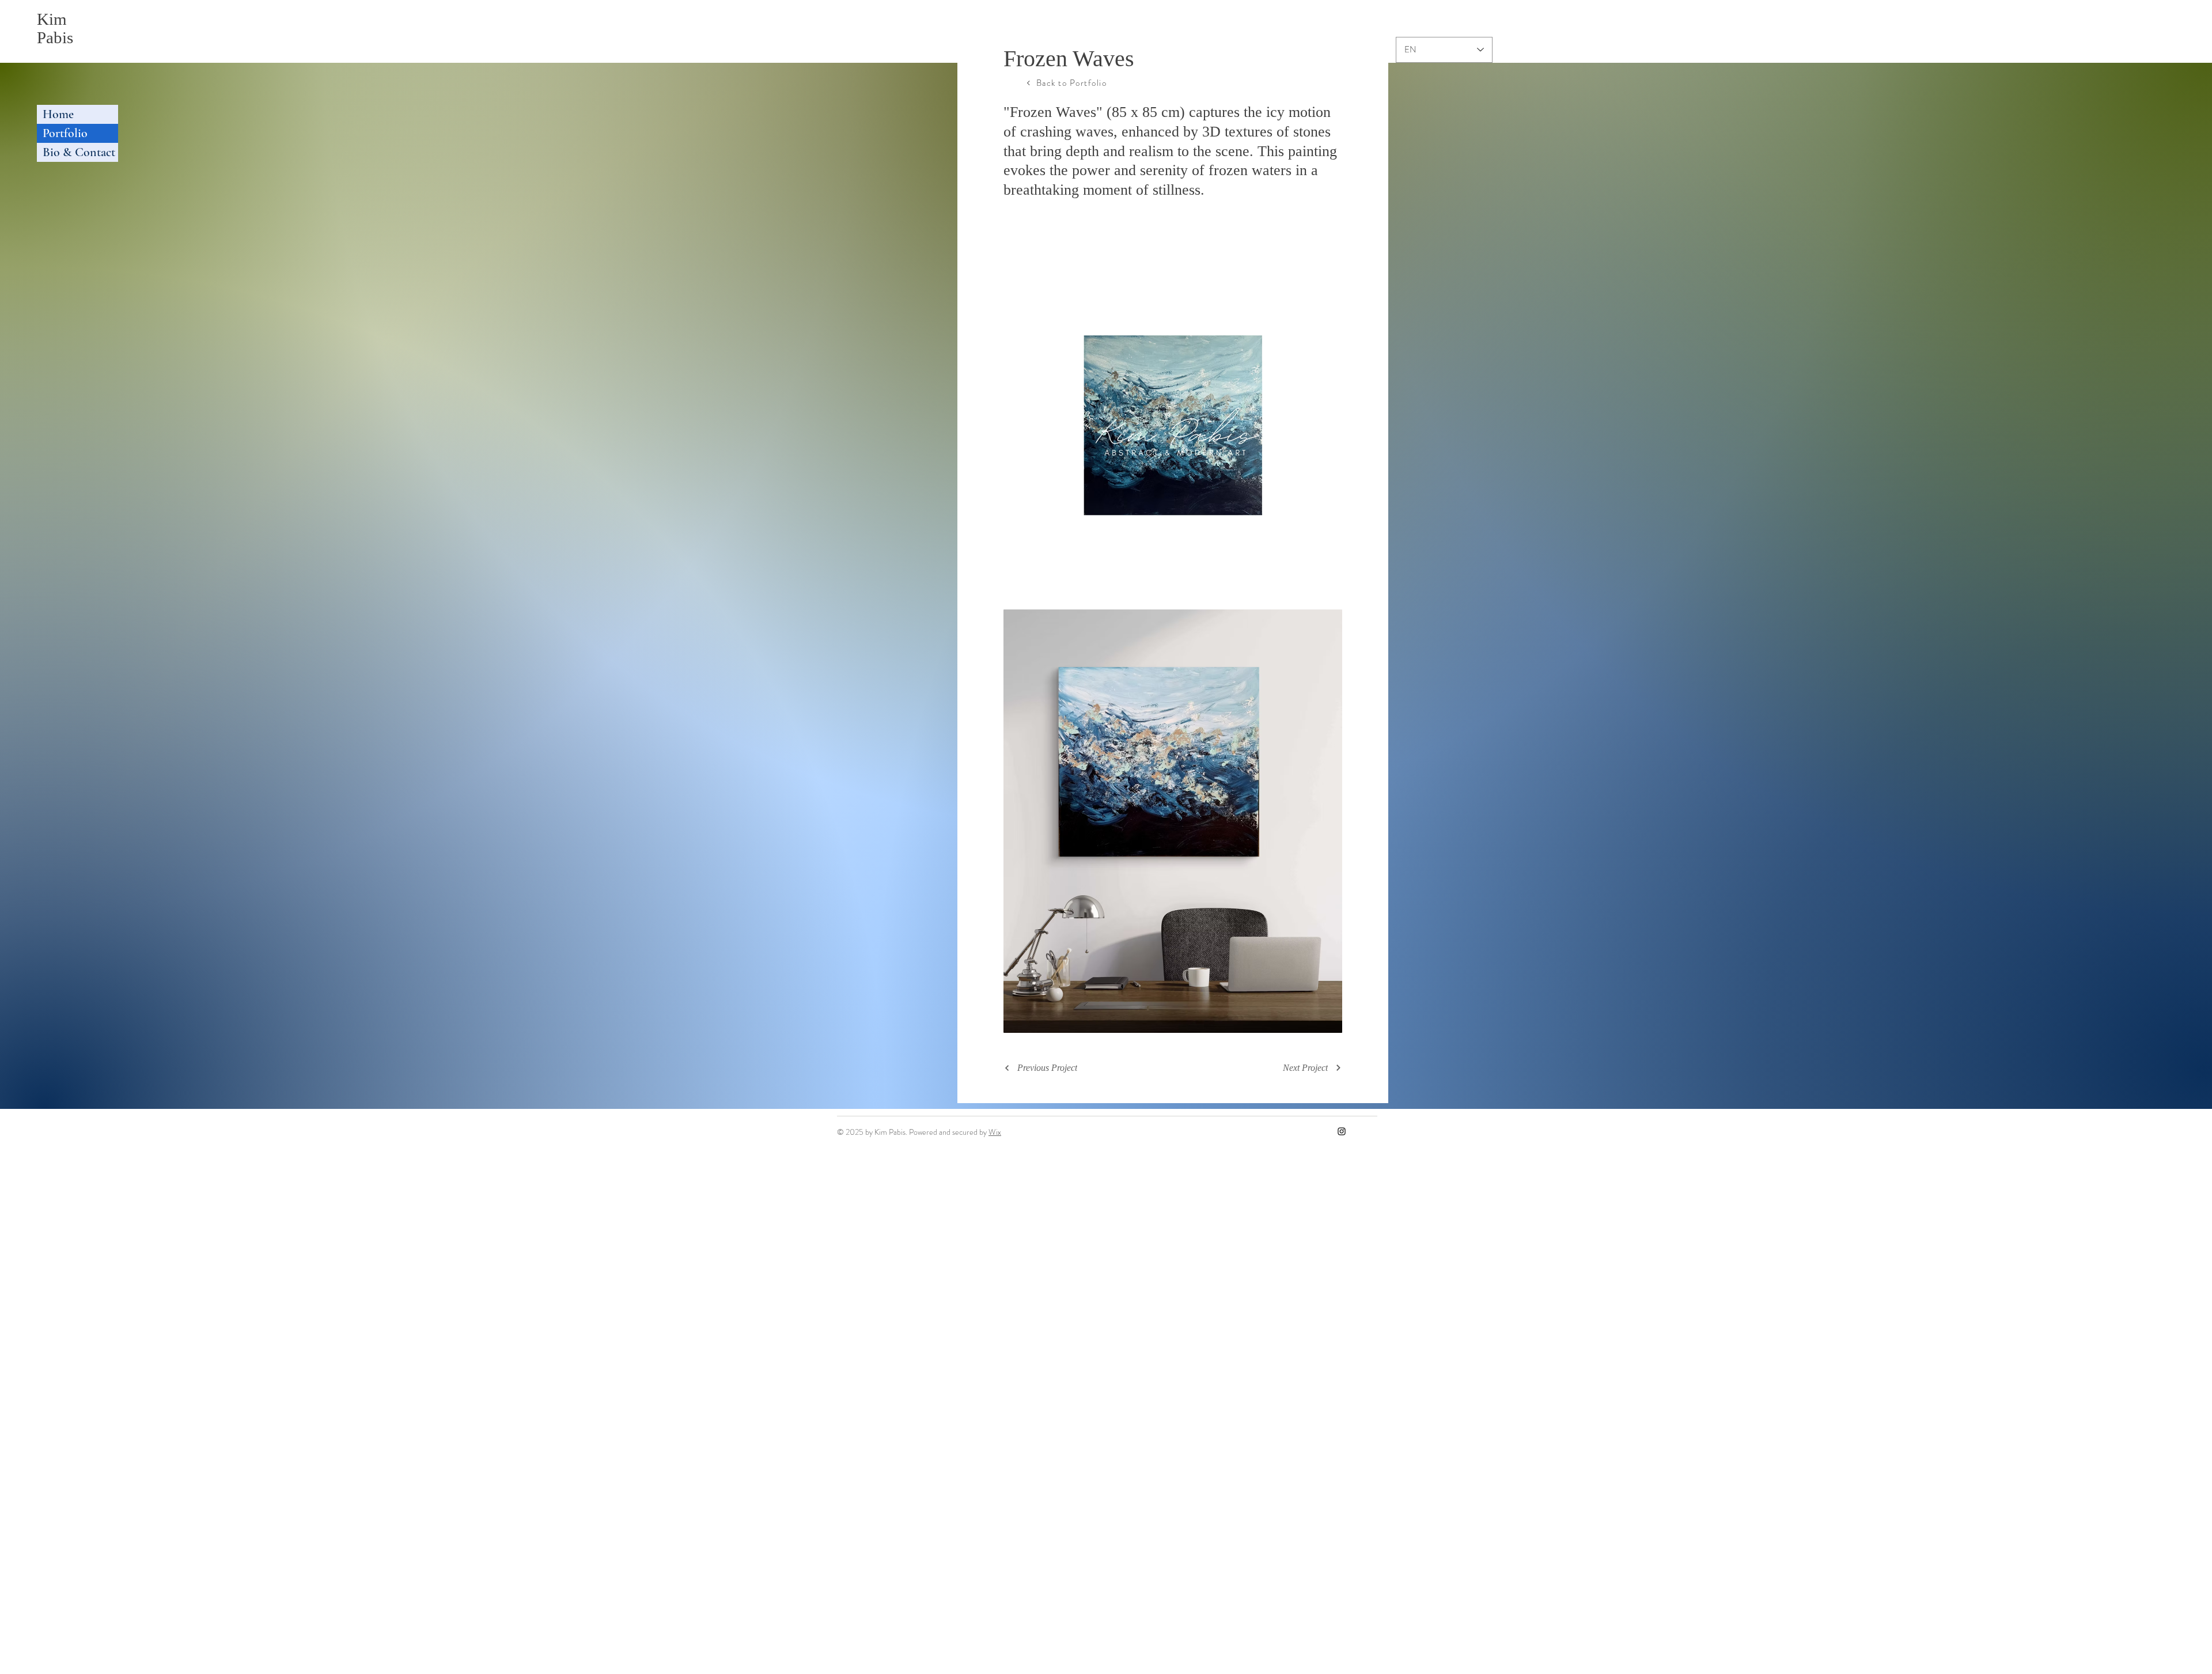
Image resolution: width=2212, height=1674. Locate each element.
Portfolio (65, 133)
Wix (995, 1132)
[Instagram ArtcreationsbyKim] (1342, 1131)
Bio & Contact (79, 152)
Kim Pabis (55, 28)
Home (58, 114)
